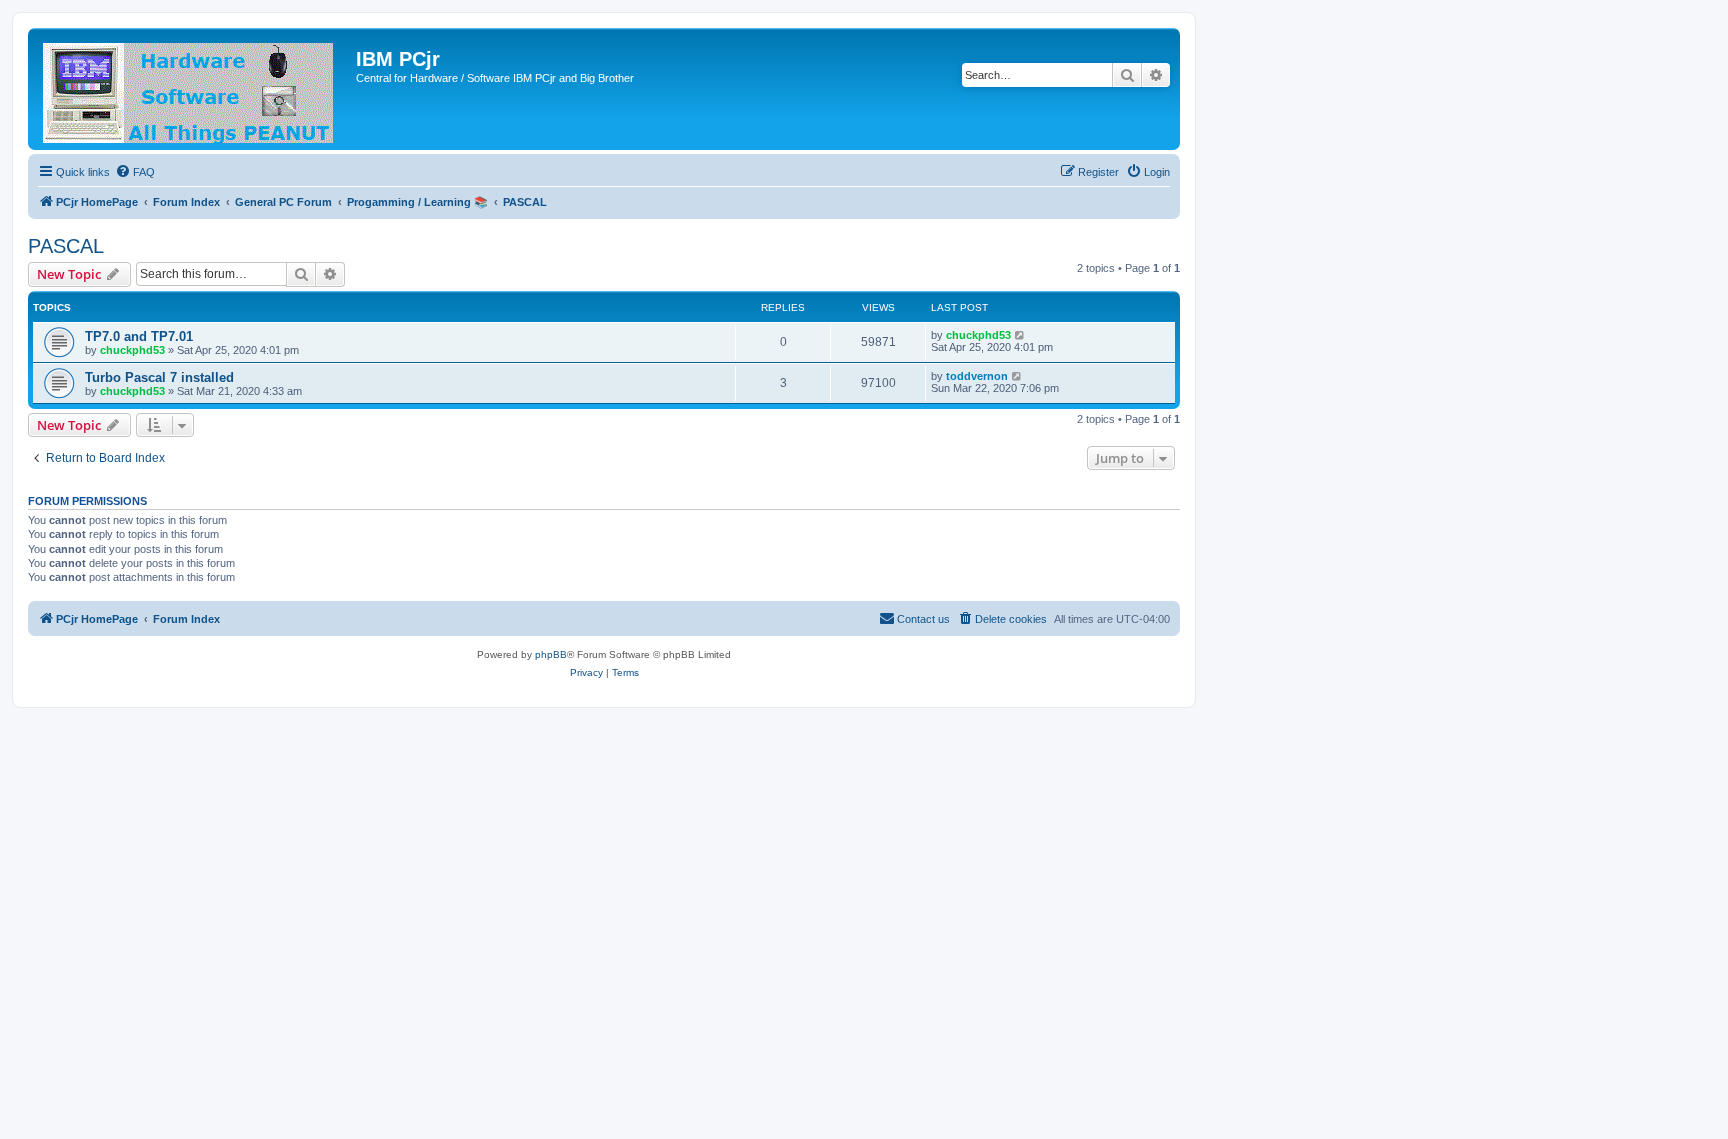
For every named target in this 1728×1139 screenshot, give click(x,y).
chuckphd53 (132, 350)
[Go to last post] (1020, 335)
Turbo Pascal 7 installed (159, 377)
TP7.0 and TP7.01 (139, 336)
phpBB (551, 654)
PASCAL (66, 246)
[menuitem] (135, 172)
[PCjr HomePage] (194, 89)
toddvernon (977, 376)
